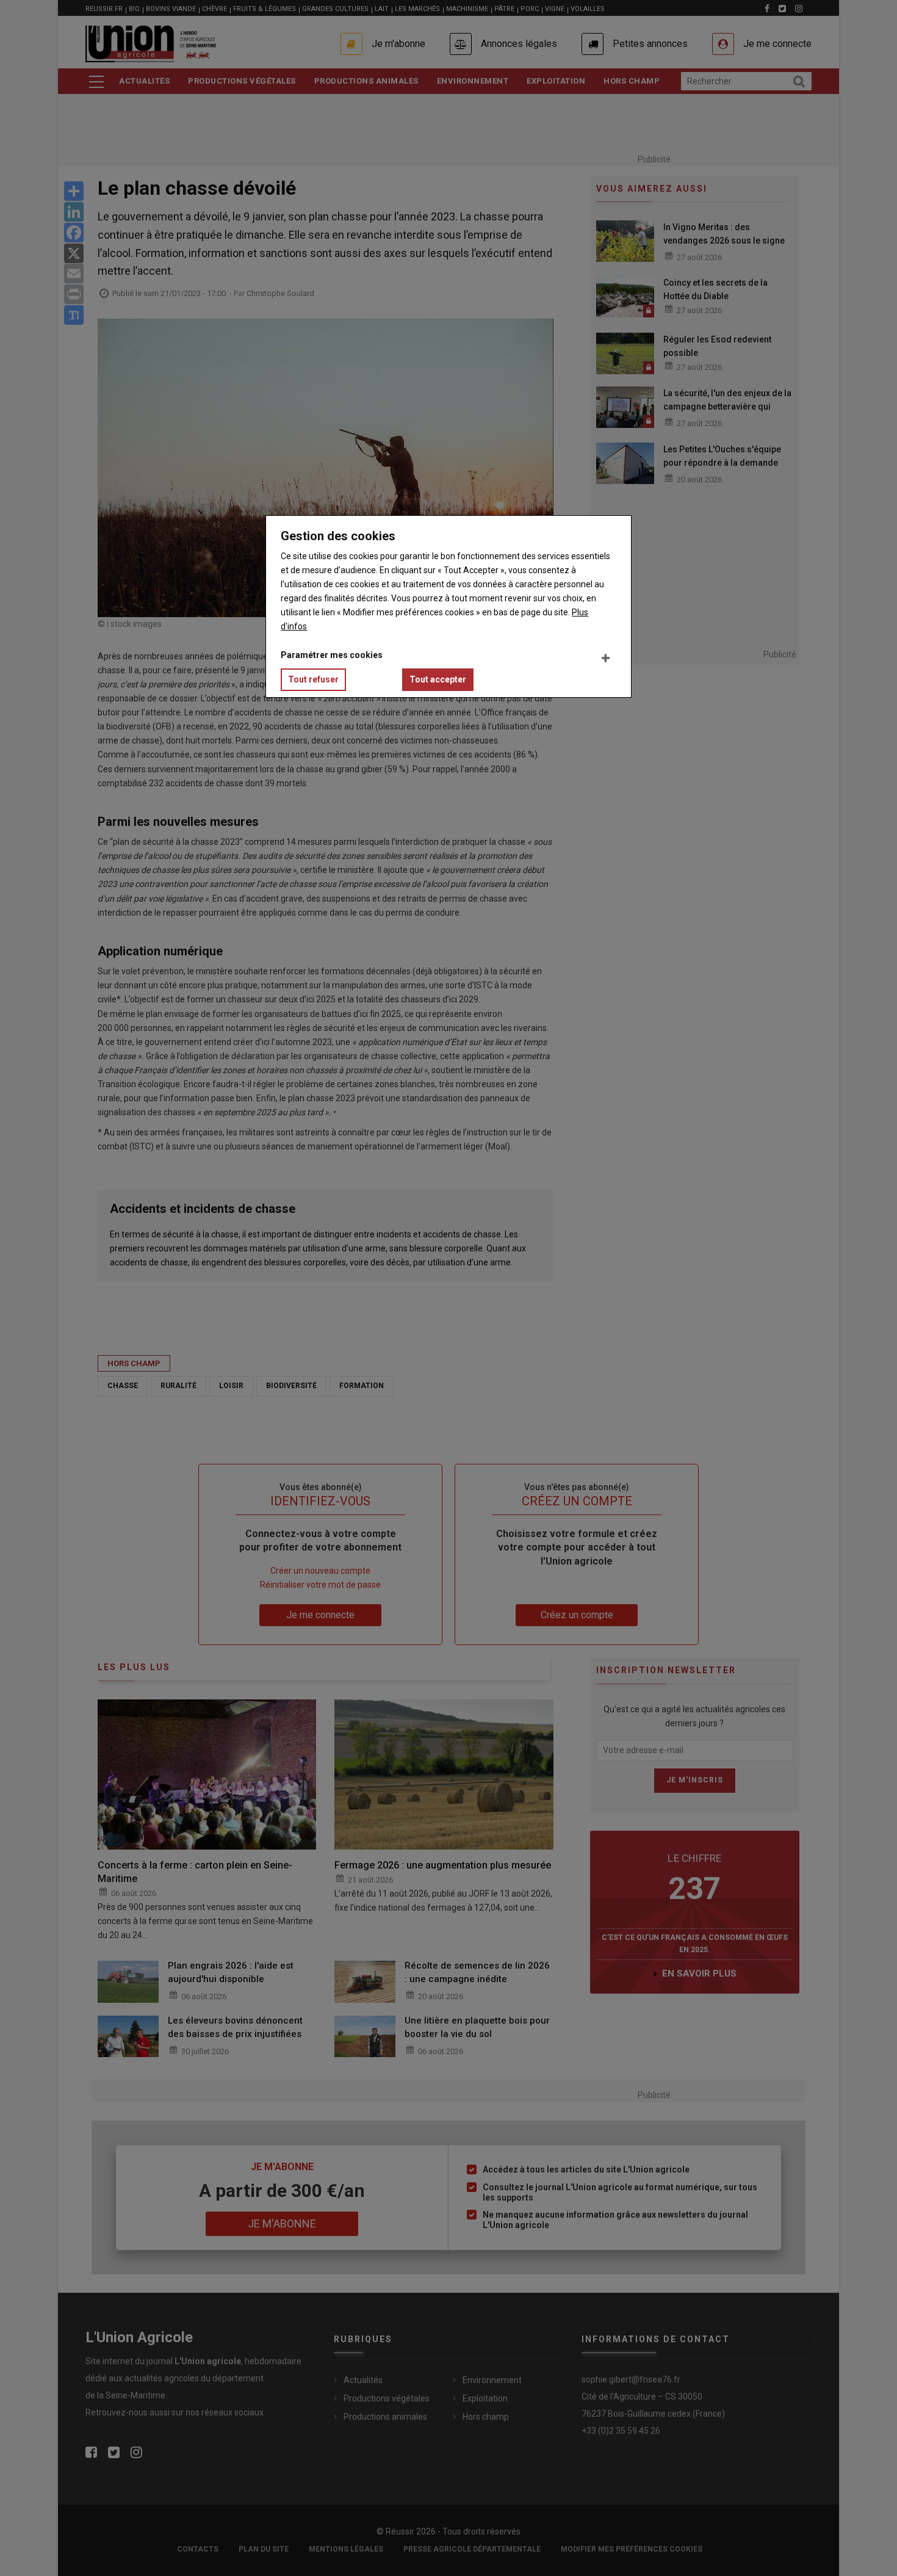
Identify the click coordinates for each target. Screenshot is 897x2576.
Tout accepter (438, 679)
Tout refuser (313, 679)
